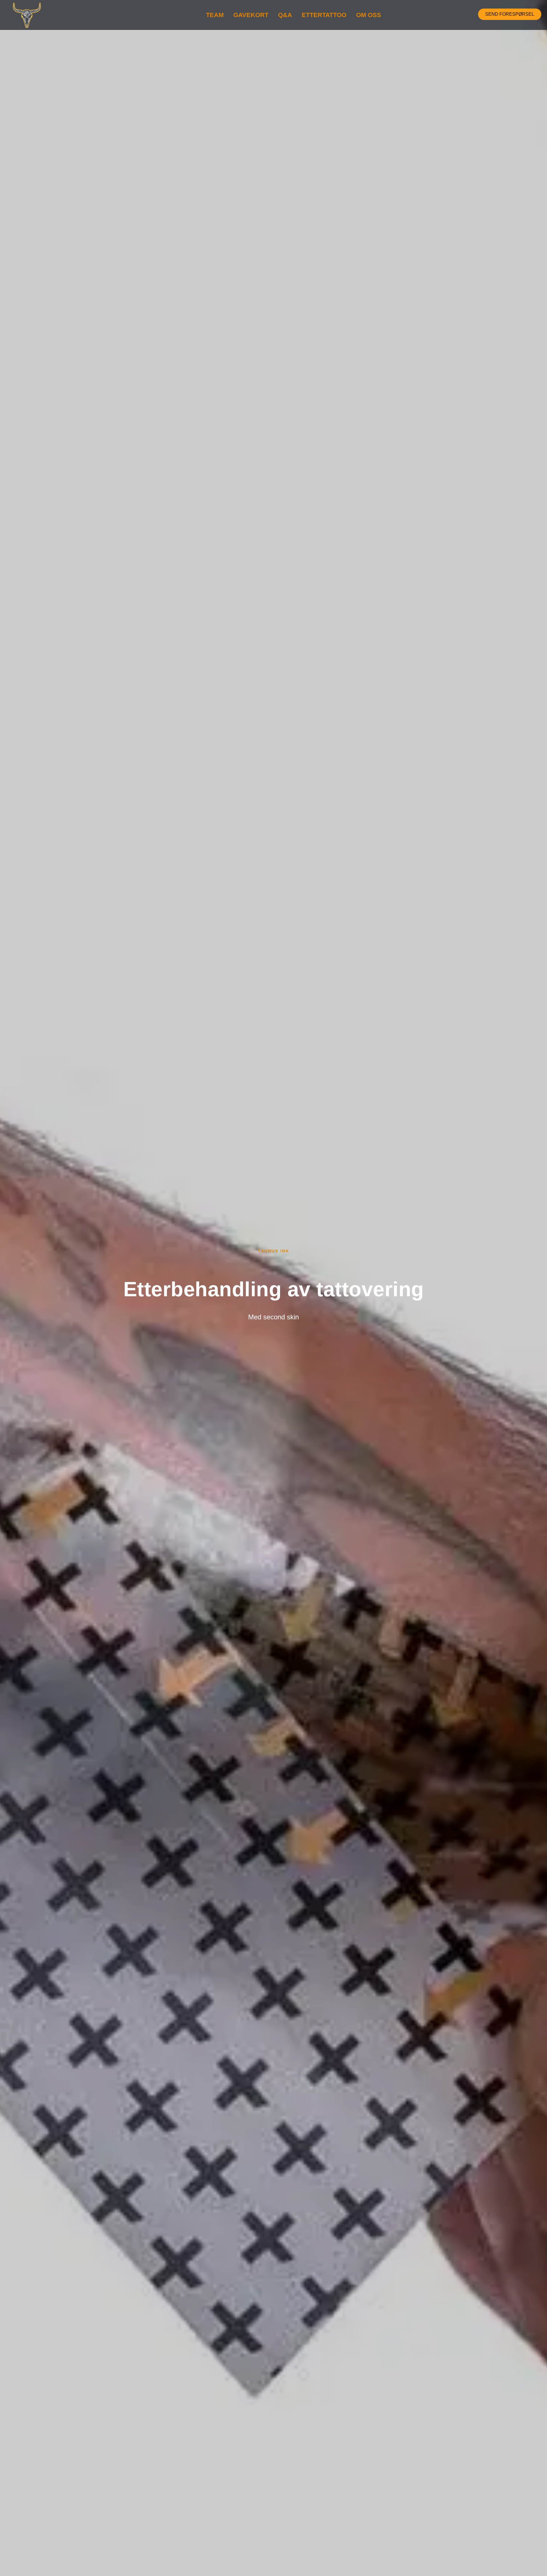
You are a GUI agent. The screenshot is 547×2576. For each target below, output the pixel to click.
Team (215, 15)
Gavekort (251, 15)
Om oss (369, 15)
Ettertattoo (324, 15)
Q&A (285, 15)
